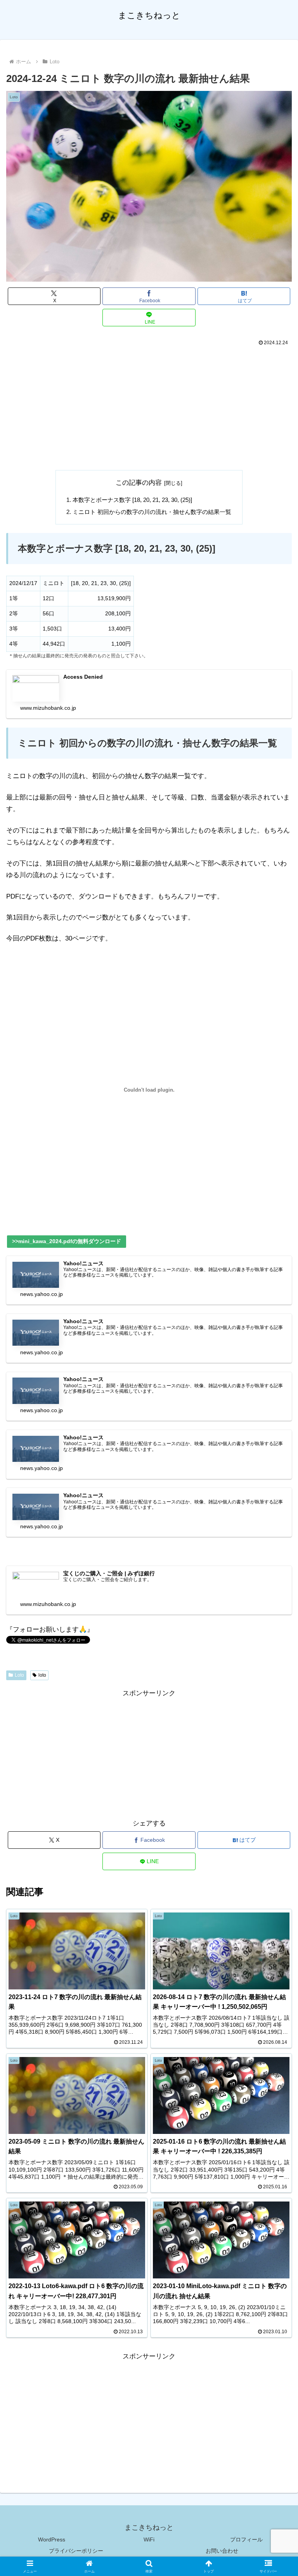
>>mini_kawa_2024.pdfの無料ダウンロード (67, 1241)
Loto (19, 1675)
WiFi (149, 2539)
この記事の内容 (139, 483)
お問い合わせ (222, 2551)
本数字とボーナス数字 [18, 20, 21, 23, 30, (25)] (132, 500)
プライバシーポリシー (76, 2551)
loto (42, 1675)
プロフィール (246, 2539)
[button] (275, 1587)
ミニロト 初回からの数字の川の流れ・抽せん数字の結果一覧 (152, 512)
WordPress (52, 2539)
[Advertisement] (149, 406)
